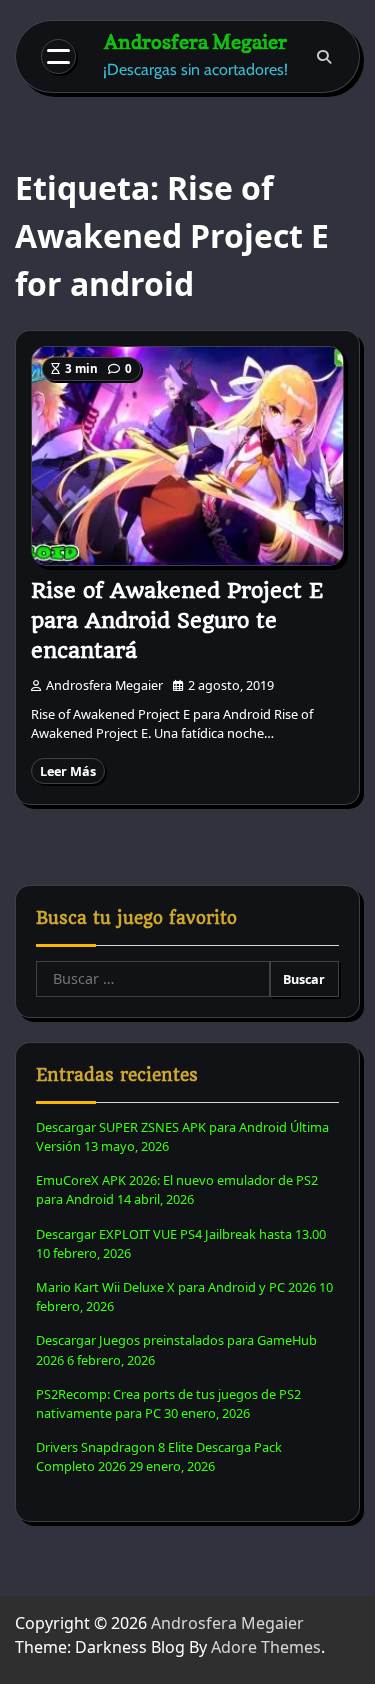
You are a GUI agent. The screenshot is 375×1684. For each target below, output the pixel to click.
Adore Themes (266, 1647)
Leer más (68, 771)
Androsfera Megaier (195, 42)
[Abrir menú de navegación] (58, 56)
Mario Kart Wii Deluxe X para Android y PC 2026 (176, 1287)
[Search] (324, 57)
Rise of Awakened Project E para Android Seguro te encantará (177, 620)
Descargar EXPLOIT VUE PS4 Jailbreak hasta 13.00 (181, 1234)
